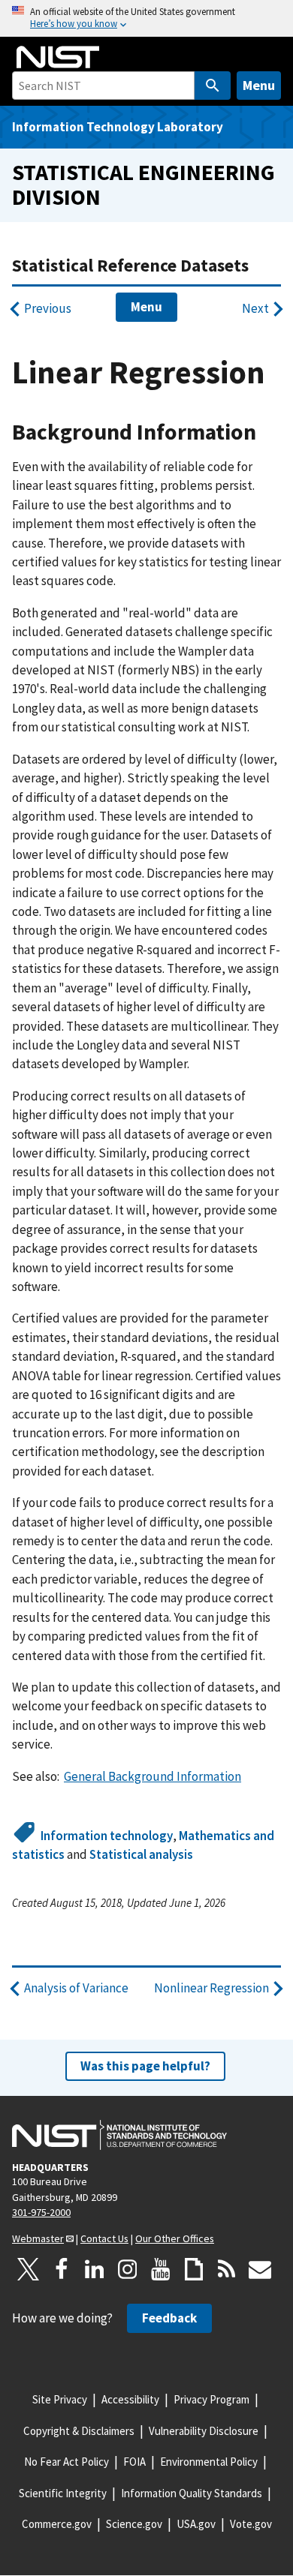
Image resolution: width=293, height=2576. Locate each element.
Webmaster (38, 2238)
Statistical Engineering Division (143, 185)
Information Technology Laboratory (118, 127)
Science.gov (134, 2524)
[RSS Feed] (227, 2269)
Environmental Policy (209, 2462)
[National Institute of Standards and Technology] (119, 2135)
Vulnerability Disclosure (204, 2431)
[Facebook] (62, 2269)
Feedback (169, 2318)
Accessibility (130, 2399)
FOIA (134, 2462)
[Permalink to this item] (268, 432)
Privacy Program (211, 2399)
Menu (259, 85)
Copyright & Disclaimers (79, 2431)
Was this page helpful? (145, 2066)
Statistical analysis (141, 1854)
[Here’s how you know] (146, 18)
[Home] (58, 57)
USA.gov (196, 2524)
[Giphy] (194, 2269)
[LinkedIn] (95, 2269)
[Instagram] (128, 2269)
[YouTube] (161, 2269)
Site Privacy (60, 2399)
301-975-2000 (41, 2212)
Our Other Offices (175, 2238)
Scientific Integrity (63, 2493)
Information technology (107, 1836)
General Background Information (153, 1776)
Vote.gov (251, 2524)
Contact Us (104, 2238)
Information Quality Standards (192, 2493)
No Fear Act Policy (66, 2462)
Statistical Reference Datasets (130, 265)
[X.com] (29, 2269)
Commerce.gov (57, 2524)
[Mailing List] (260, 2269)
